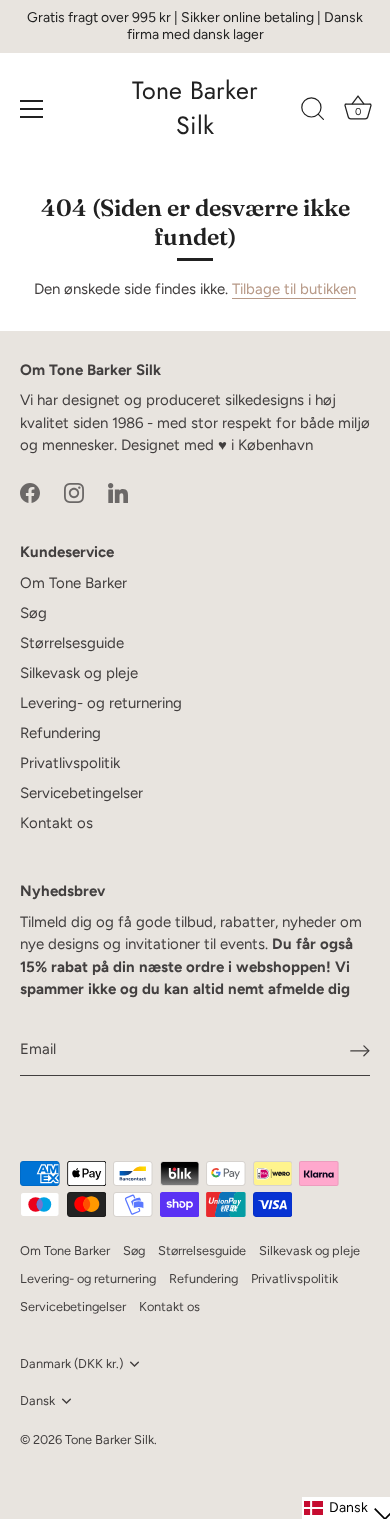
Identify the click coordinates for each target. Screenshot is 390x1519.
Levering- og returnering (101, 703)
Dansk (37, 1400)
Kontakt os (56, 823)
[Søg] (313, 112)
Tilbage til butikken (294, 289)
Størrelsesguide (72, 643)
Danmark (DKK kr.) (71, 1363)
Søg (33, 613)
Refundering (60, 733)
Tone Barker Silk (195, 108)
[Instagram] (74, 492)
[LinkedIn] (118, 492)
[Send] (360, 1050)
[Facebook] (30, 492)
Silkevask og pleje (79, 673)
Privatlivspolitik (70, 763)
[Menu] (32, 109)
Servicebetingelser (81, 793)
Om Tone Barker (73, 583)
